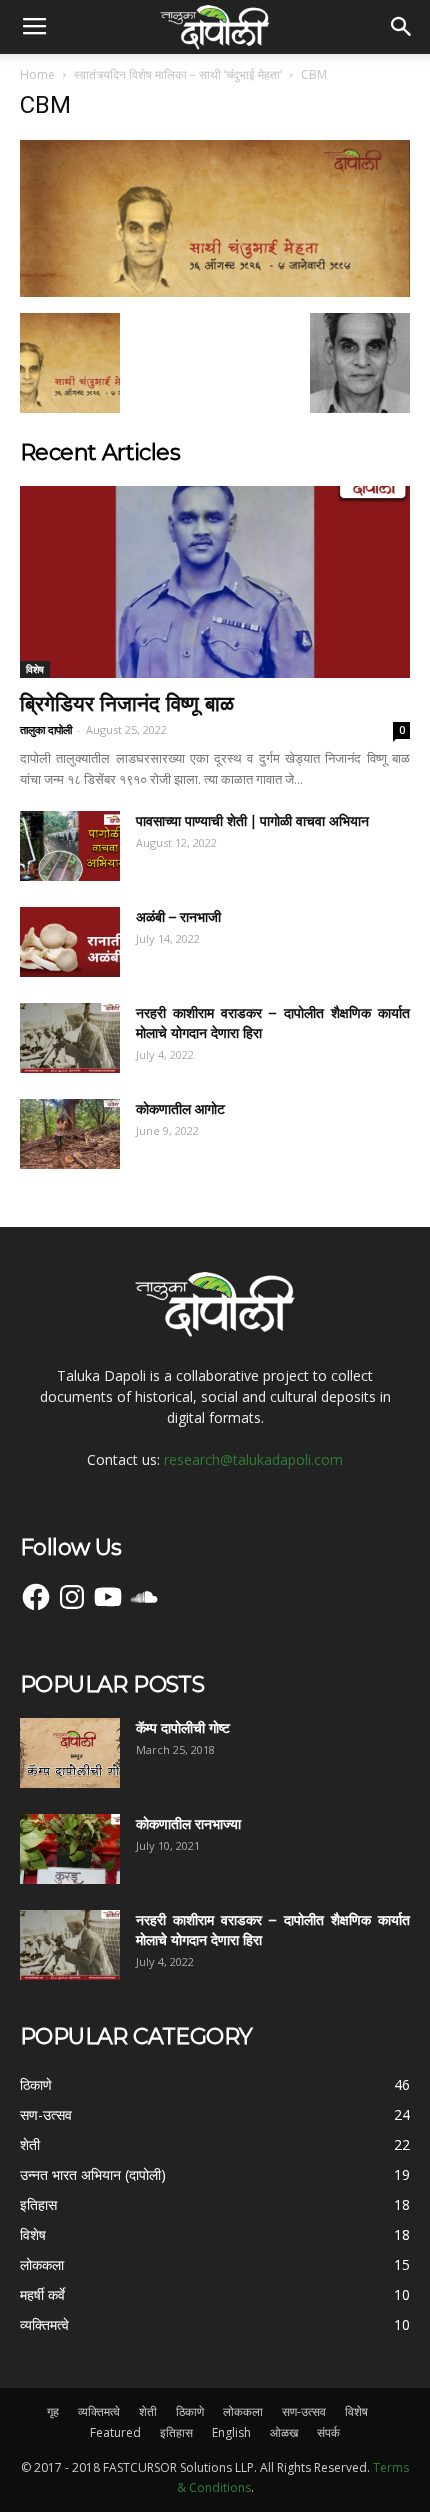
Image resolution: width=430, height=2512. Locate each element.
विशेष (35, 669)
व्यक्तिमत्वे (99, 2411)
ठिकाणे (190, 2411)
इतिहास (176, 2432)
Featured (115, 2432)
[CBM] (215, 292)
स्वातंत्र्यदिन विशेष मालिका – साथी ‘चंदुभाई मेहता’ (178, 74)
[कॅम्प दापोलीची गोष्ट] (70, 1753)
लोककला (243, 2411)
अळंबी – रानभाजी (178, 917)
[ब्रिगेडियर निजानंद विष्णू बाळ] (215, 582)
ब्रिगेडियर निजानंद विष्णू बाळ (127, 703)
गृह (53, 2411)
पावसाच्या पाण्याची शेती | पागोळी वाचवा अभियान (252, 821)
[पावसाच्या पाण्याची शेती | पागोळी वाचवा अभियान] (70, 846)
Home (37, 74)
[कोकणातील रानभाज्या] (70, 1849)
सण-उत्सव (304, 2411)
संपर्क (328, 2432)
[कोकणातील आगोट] (70, 1134)
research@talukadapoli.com (253, 1459)
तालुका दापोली (46, 729)
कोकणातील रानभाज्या (188, 1824)
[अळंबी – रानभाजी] (70, 942)
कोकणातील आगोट (180, 1109)
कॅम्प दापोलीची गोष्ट (183, 1728)
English (231, 2432)
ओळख (284, 2432)
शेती (148, 2411)
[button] (402, 27)
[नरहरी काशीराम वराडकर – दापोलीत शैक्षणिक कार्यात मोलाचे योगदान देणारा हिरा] (70, 1038)
